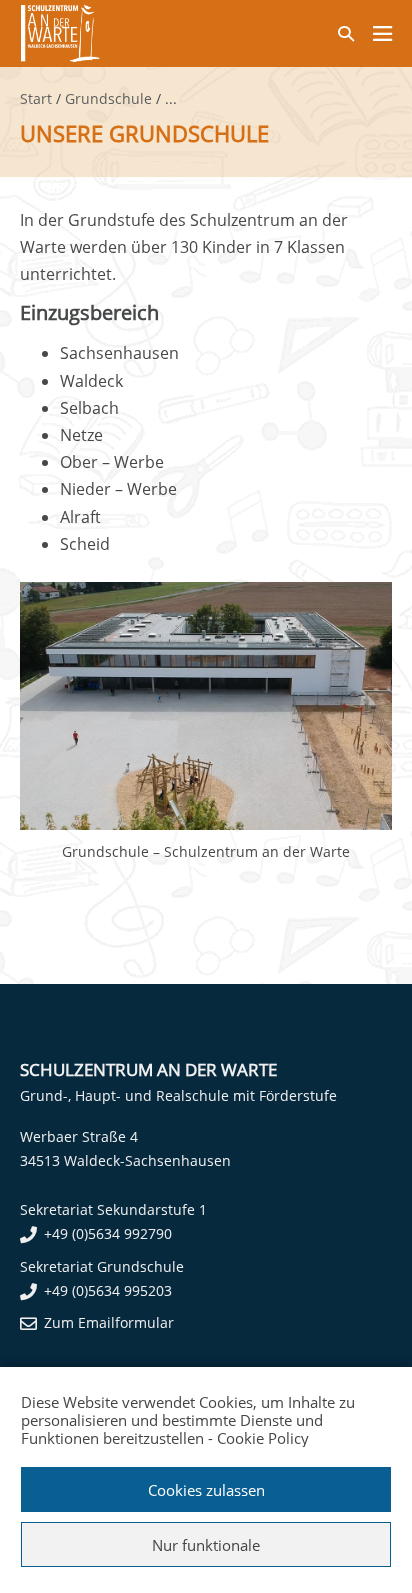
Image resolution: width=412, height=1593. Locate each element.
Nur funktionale (206, 1545)
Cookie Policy (263, 1438)
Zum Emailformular (109, 1322)
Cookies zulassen (206, 1490)
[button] (346, 33)
